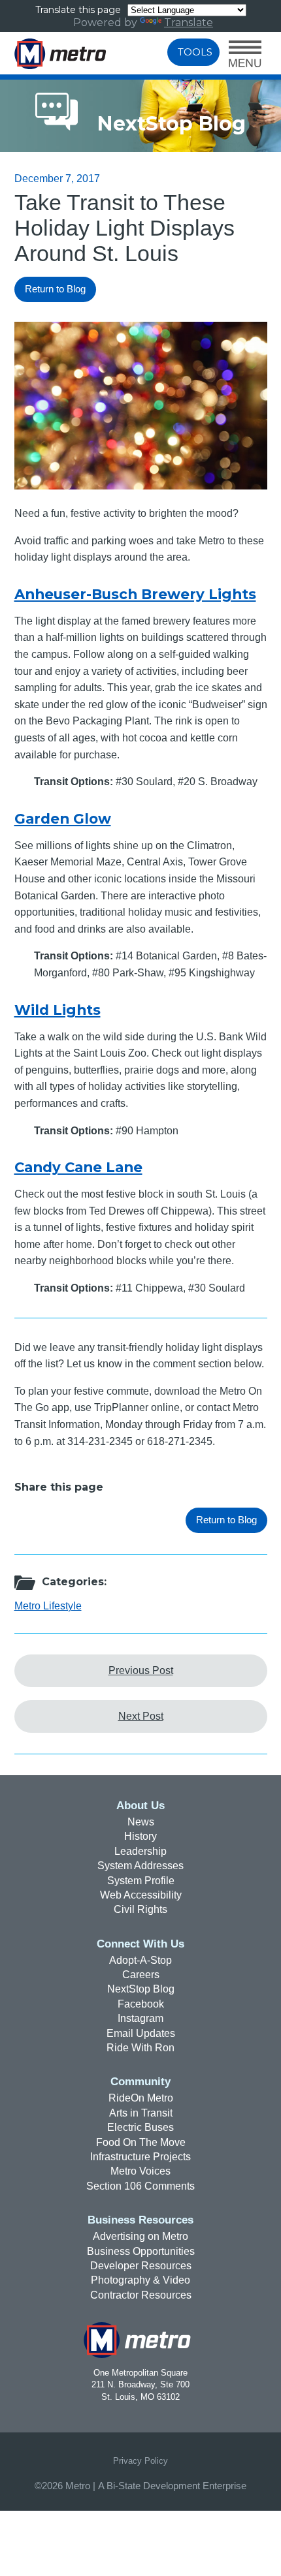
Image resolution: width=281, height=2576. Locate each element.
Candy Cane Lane (78, 1167)
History (140, 1836)
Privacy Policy (140, 2461)
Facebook (141, 2004)
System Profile (141, 1881)
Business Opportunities (141, 2251)
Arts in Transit (141, 2113)
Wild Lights (58, 1010)
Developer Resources (141, 2266)
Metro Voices (140, 2171)
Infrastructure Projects (140, 2157)
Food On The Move (141, 2142)
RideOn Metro (141, 2098)
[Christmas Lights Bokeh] (141, 486)
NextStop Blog (141, 1989)
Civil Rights (140, 1909)
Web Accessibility (141, 1895)
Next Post (141, 1716)
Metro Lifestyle (48, 1606)
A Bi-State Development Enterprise (172, 2486)
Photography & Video (140, 2280)
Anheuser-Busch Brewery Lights (135, 594)
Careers (141, 1975)
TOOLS (195, 52)
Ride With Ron (140, 2048)
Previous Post (141, 1670)
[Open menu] (245, 55)
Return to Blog (55, 289)
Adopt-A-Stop (140, 1960)
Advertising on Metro (140, 2236)
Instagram (140, 2018)
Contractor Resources (141, 2295)
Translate (189, 23)
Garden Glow (63, 818)
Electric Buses (140, 2127)
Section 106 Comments (140, 2186)
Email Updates (141, 2033)
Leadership (140, 1851)
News (141, 1822)
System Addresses (140, 1866)
